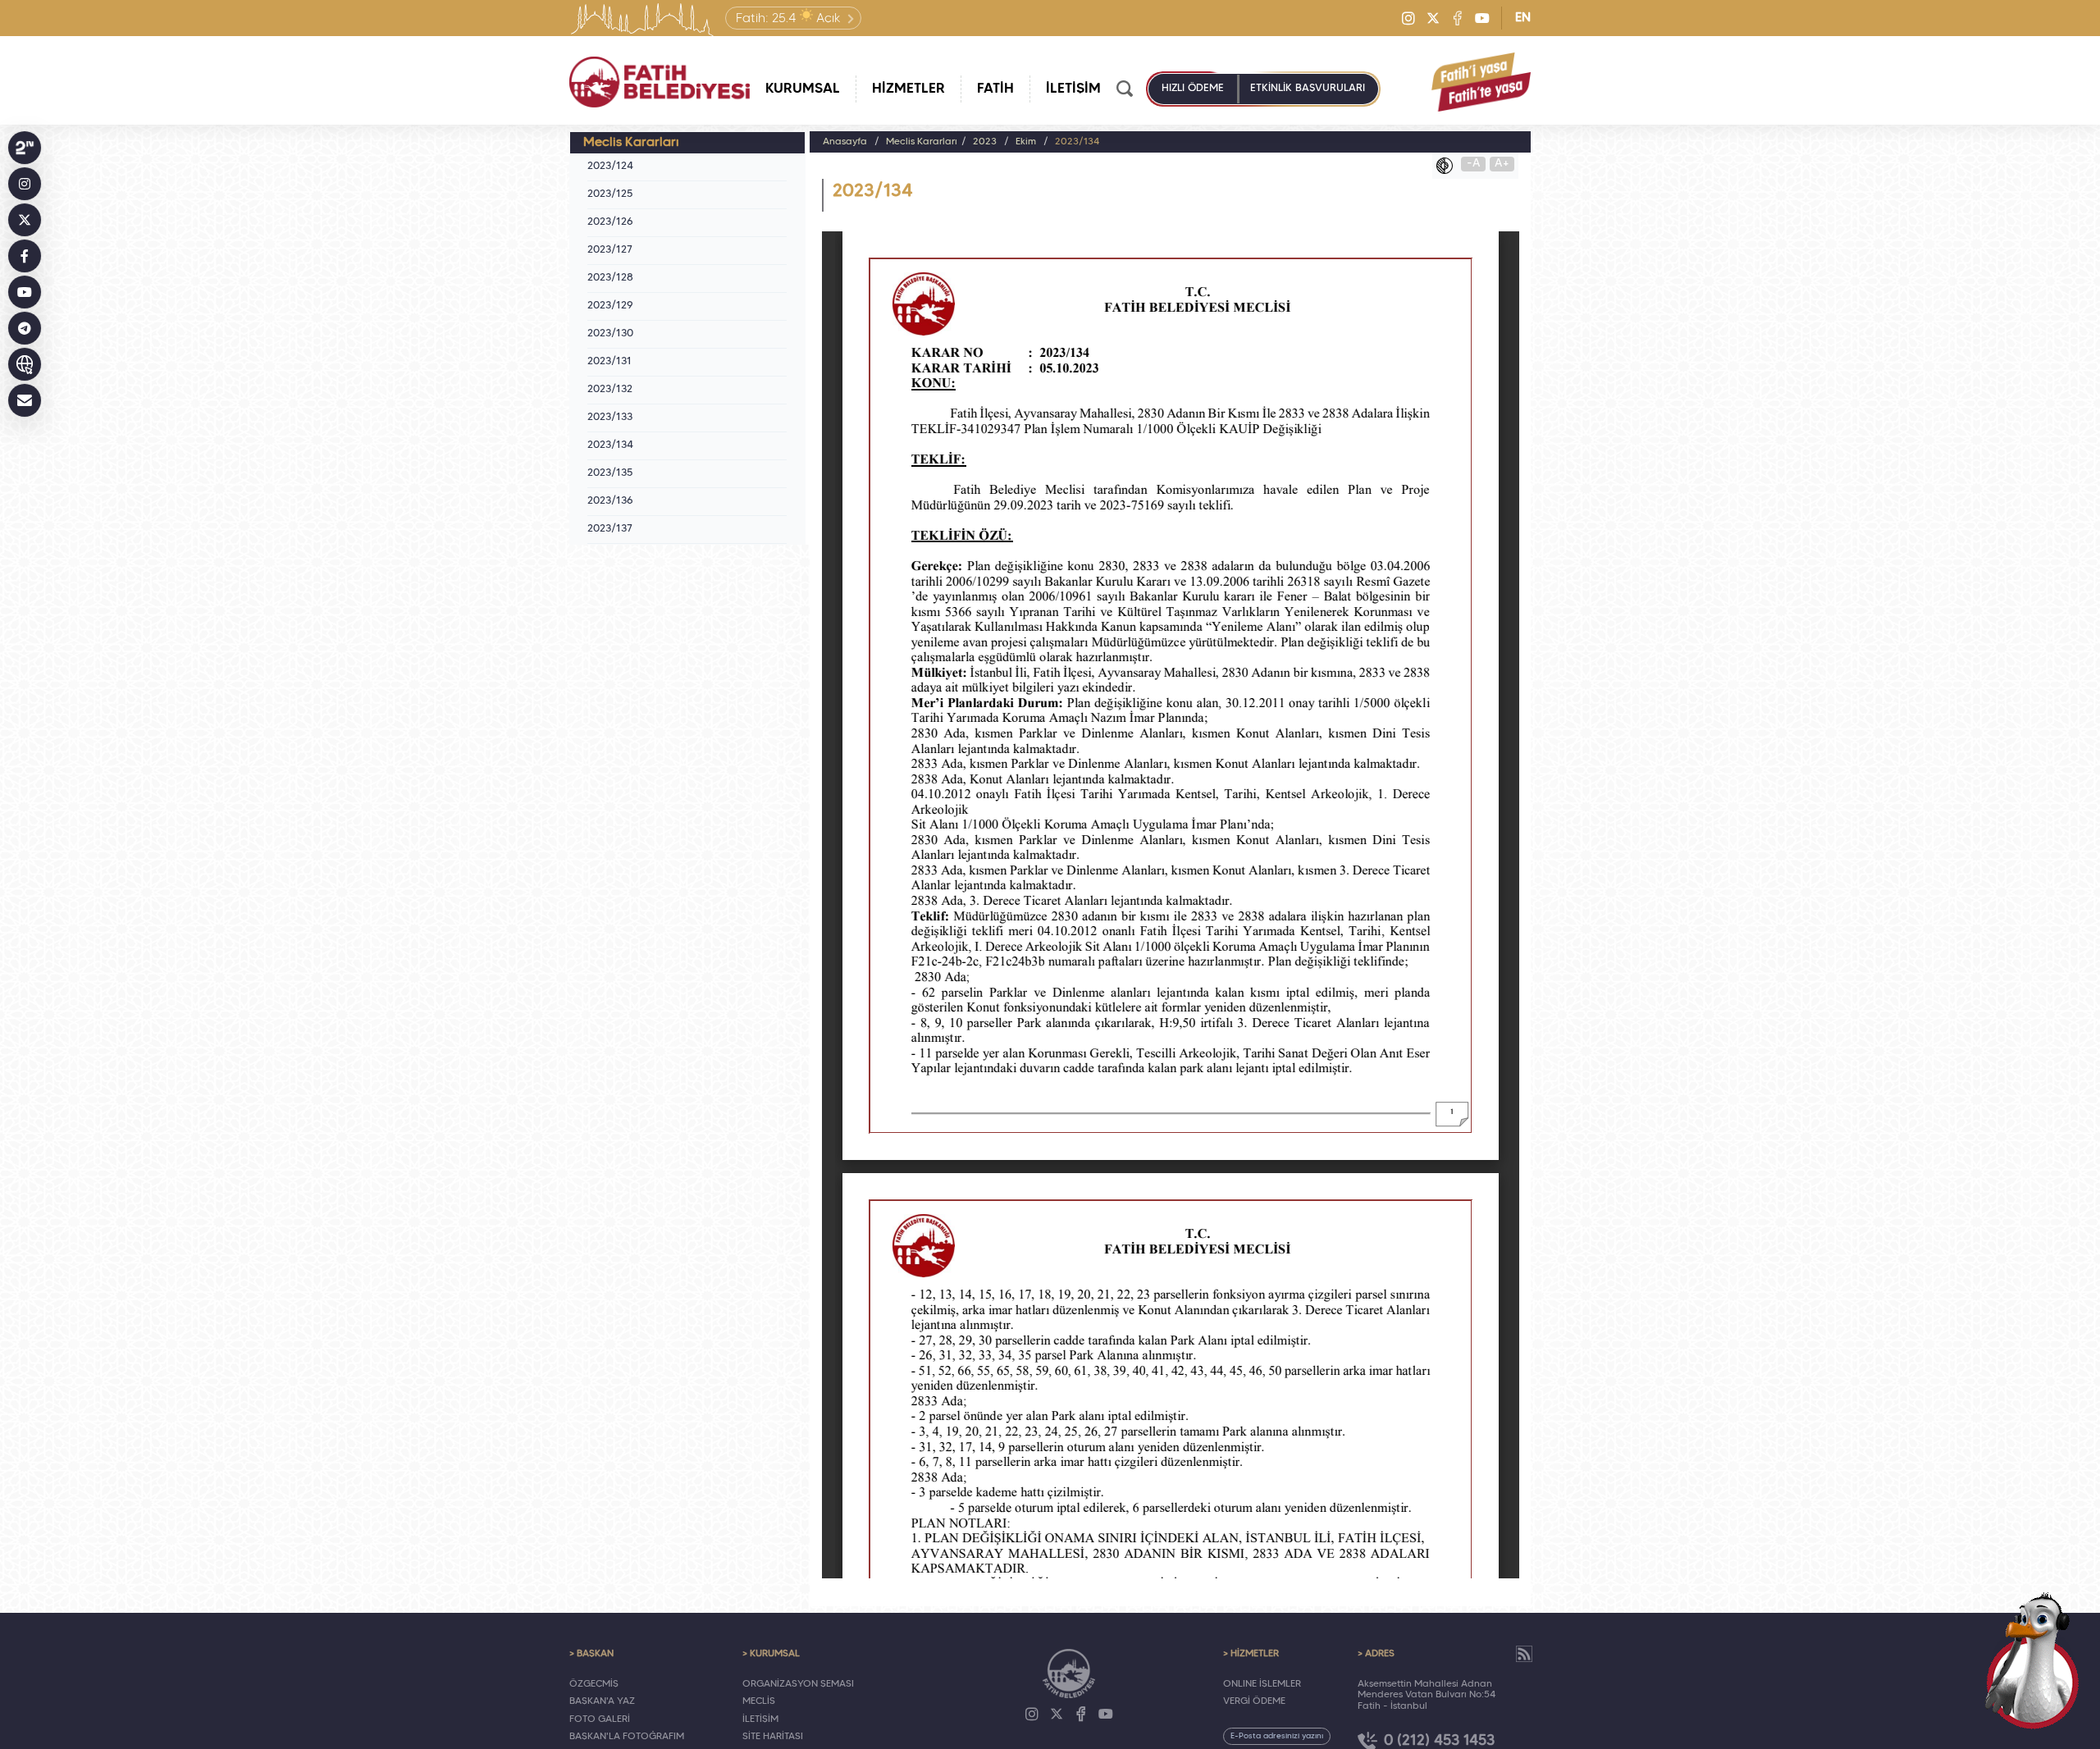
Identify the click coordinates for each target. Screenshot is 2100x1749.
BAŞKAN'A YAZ (602, 1701)
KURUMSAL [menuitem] (803, 89)
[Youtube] (1482, 18)
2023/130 (610, 334)
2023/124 (610, 167)
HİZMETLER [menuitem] (908, 89)
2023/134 (610, 445)
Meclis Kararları (922, 142)
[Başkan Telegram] (25, 328)
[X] (1433, 18)
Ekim (1026, 142)
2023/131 (609, 362)
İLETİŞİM (760, 1719)
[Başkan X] (25, 220)
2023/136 (610, 501)
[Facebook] (1458, 18)
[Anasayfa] (660, 82)
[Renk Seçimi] (1449, 166)
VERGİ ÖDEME (1254, 1701)
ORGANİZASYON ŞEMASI (798, 1684)
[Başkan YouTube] (25, 292)
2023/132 (610, 390)
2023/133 (610, 418)
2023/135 (610, 473)
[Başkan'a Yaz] (25, 400)
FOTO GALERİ (600, 1719)
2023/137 (610, 529)
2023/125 (610, 194)
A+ (1502, 164)
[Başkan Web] (25, 364)
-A (1474, 164)
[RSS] (1524, 1654)
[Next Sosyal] (25, 148)
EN (1523, 18)
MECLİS (759, 1701)
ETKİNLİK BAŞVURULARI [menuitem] (1308, 89)
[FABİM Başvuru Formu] (2033, 1660)
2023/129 (610, 306)
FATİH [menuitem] (995, 89)
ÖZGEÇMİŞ (594, 1684)
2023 (985, 142)
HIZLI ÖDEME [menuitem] (1193, 89)
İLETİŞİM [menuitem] (1073, 89)
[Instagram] (1408, 18)
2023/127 (610, 250)
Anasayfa (845, 142)
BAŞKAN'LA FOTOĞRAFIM (627, 1737)
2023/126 (610, 222)
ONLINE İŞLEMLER (1262, 1684)
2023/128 (610, 278)
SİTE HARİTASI (773, 1737)
